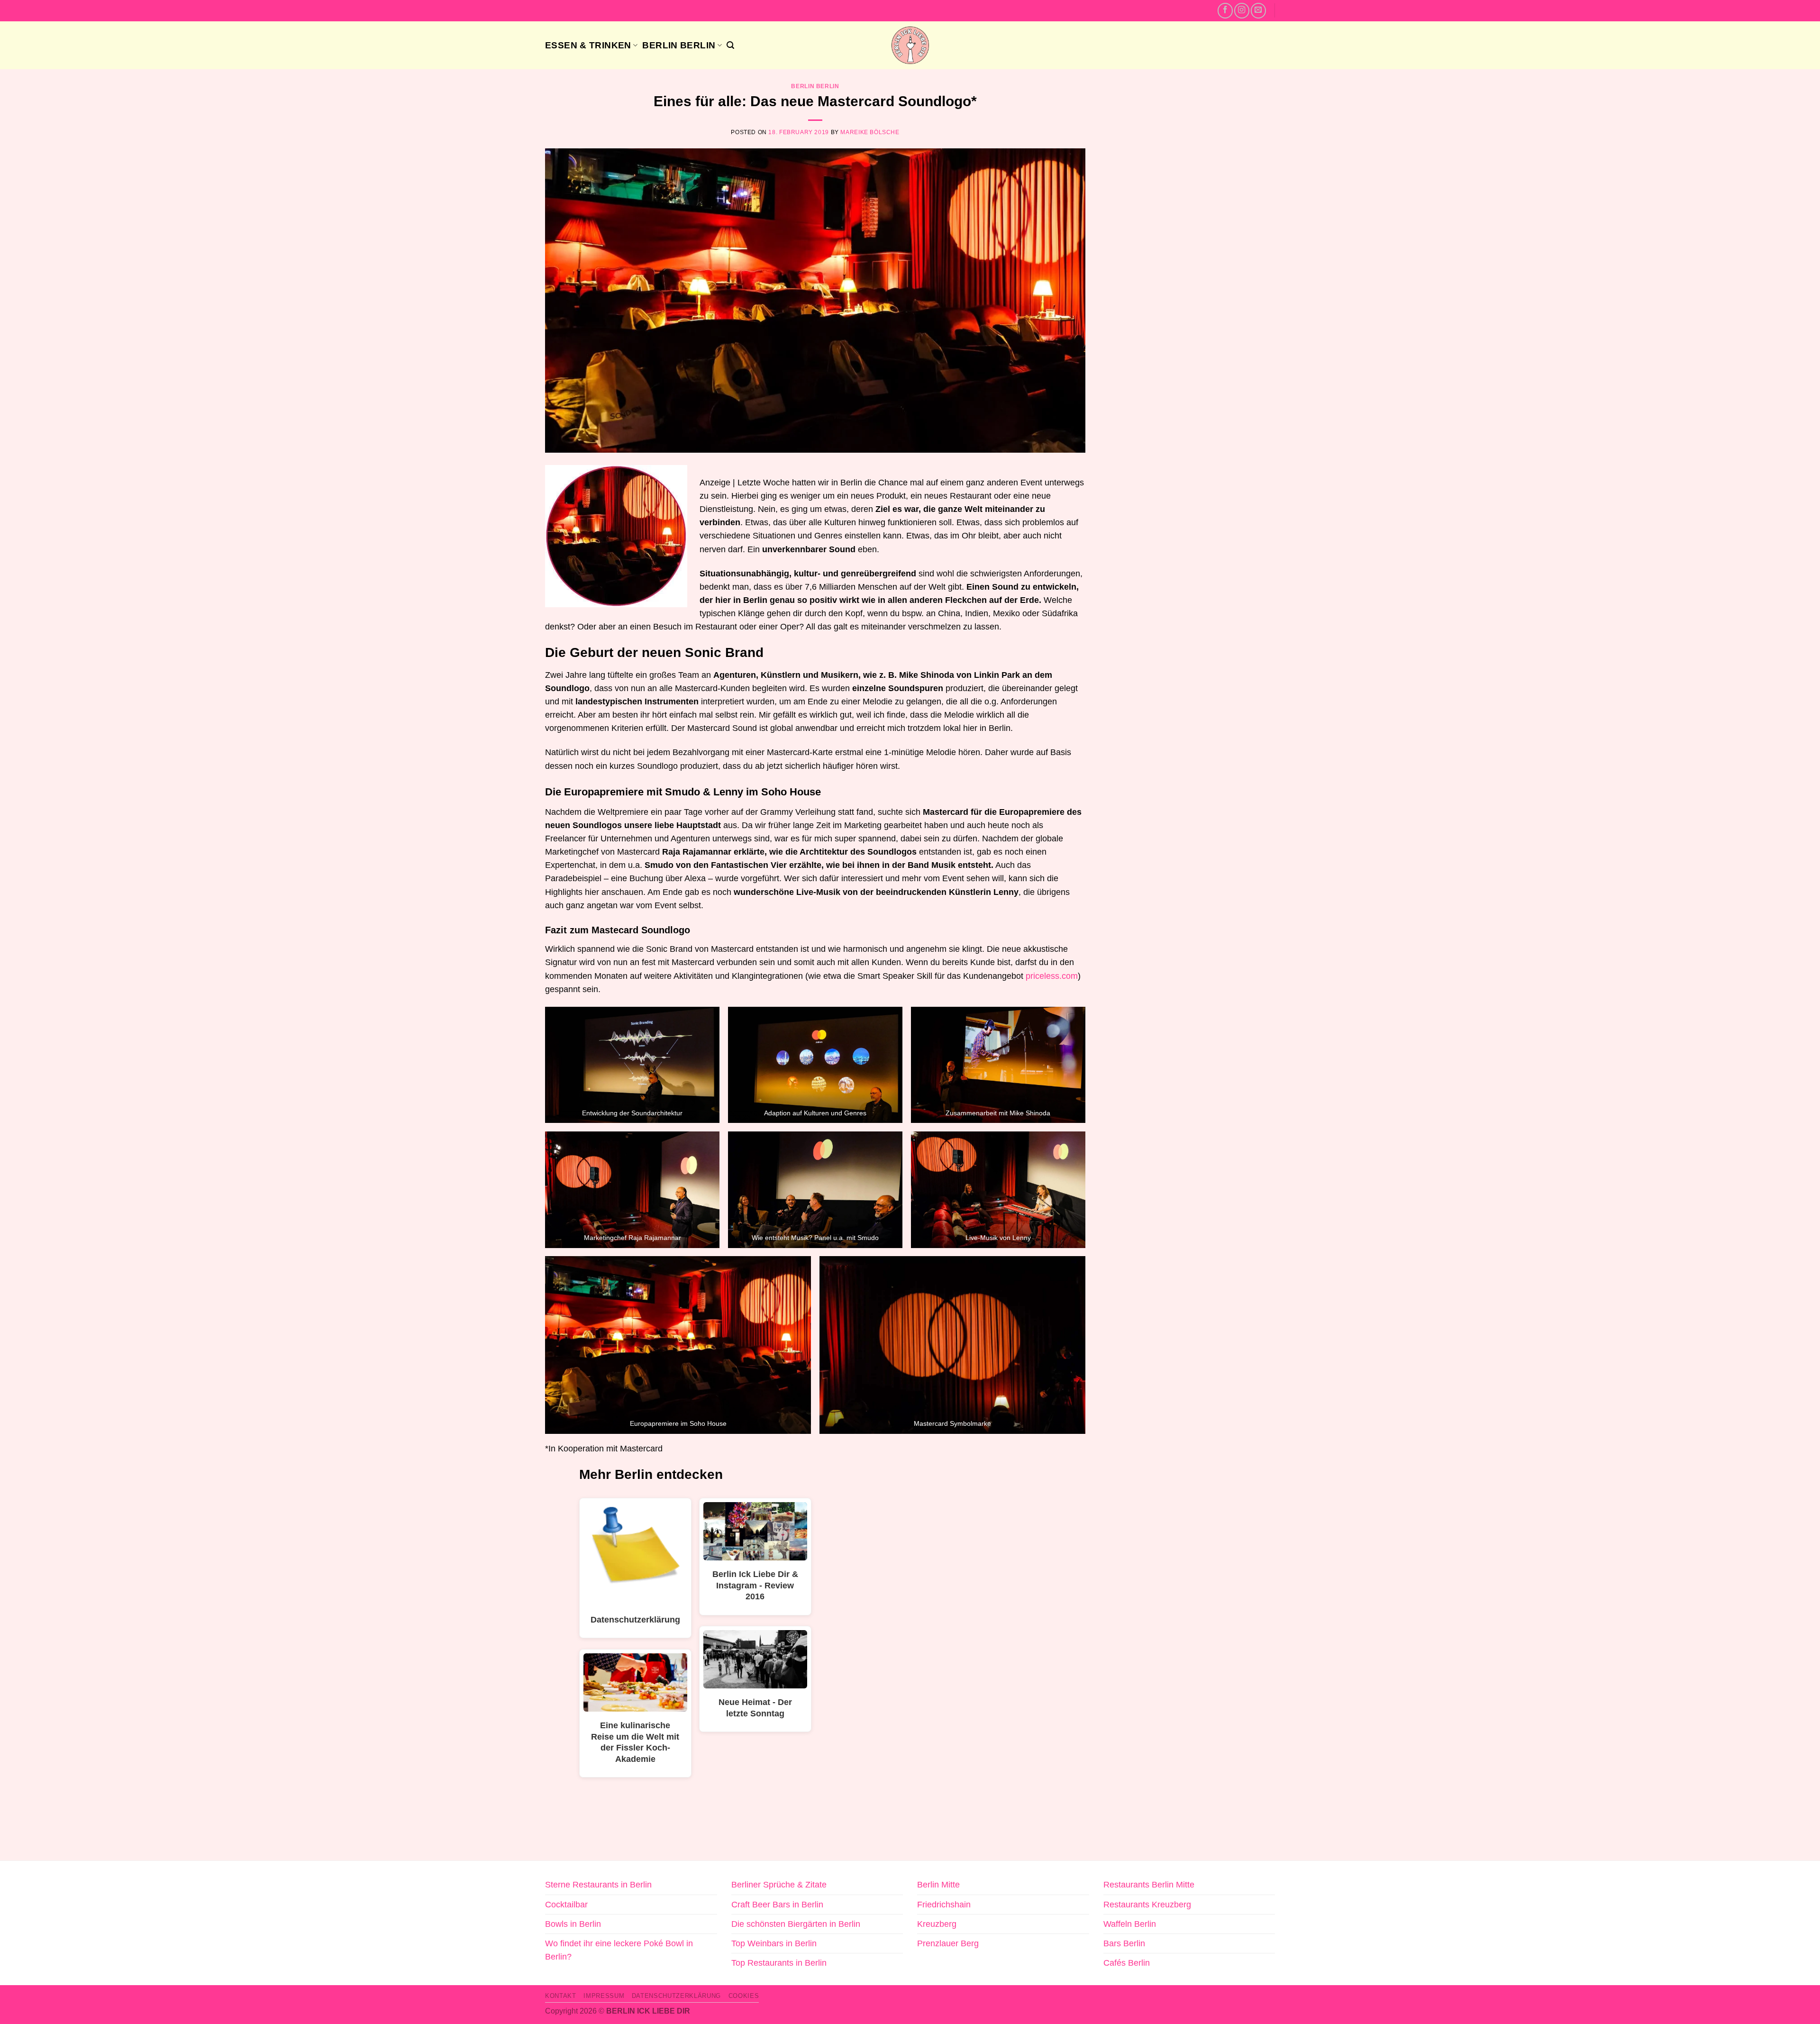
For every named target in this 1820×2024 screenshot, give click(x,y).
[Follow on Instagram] (1242, 10)
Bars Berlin (1124, 1943)
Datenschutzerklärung (676, 1996)
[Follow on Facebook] (1225, 10)
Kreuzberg (937, 1924)
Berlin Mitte (938, 1885)
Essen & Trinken (588, 45)
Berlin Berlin (679, 45)
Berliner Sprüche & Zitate (779, 1885)
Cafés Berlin (1127, 1963)
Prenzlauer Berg (948, 1943)
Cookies (744, 1996)
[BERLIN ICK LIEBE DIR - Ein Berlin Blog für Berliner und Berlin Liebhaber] (910, 45)
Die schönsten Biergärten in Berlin (796, 1924)
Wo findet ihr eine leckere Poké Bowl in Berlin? (619, 1950)
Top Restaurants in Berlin (779, 1963)
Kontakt (561, 1996)
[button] (730, 45)
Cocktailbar (566, 1905)
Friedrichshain (944, 1905)
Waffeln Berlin (1130, 1924)
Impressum (604, 1996)
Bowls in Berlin (573, 1924)
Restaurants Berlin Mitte (1149, 1885)
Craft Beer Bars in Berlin (777, 1905)
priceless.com (1052, 976)
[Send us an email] (1258, 10)
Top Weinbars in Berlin (774, 1943)
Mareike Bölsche (870, 132)
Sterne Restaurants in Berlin (598, 1885)
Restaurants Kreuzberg (1147, 1905)
